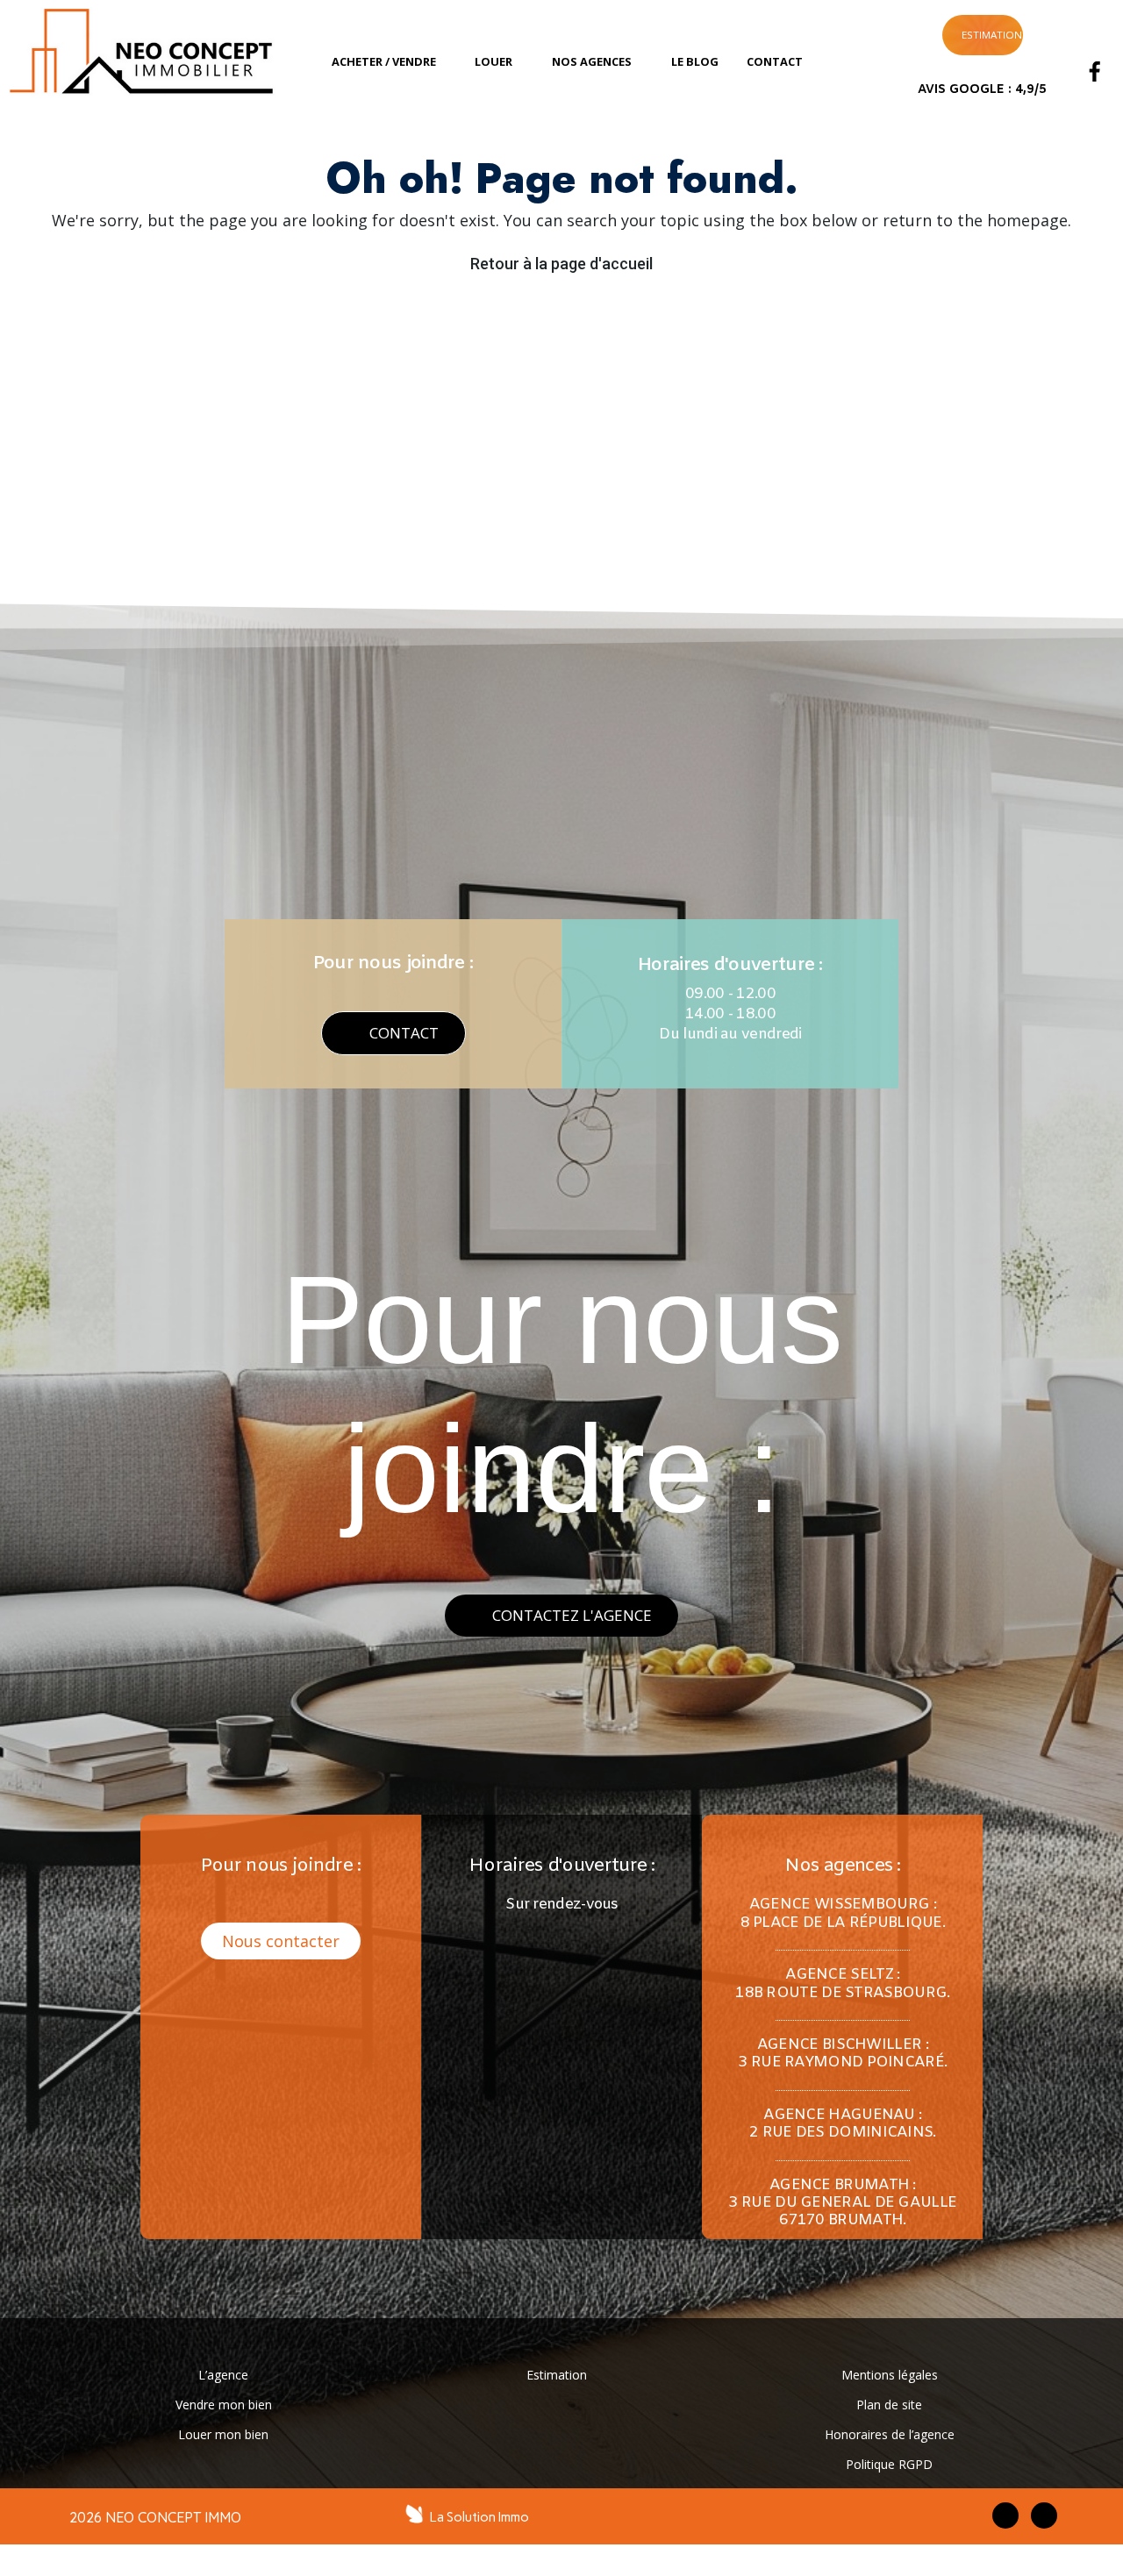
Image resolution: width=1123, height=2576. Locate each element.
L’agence (223, 2375)
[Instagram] (1095, 38)
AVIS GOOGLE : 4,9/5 (982, 90)
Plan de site (889, 2405)
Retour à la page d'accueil (561, 264)
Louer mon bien (223, 2434)
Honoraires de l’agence (890, 2434)
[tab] (390, 62)
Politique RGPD (889, 2464)
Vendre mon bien (224, 2405)
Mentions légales (890, 2375)
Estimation (557, 2375)
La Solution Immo (479, 2517)
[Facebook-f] (1005, 2515)
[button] (393, 1033)
